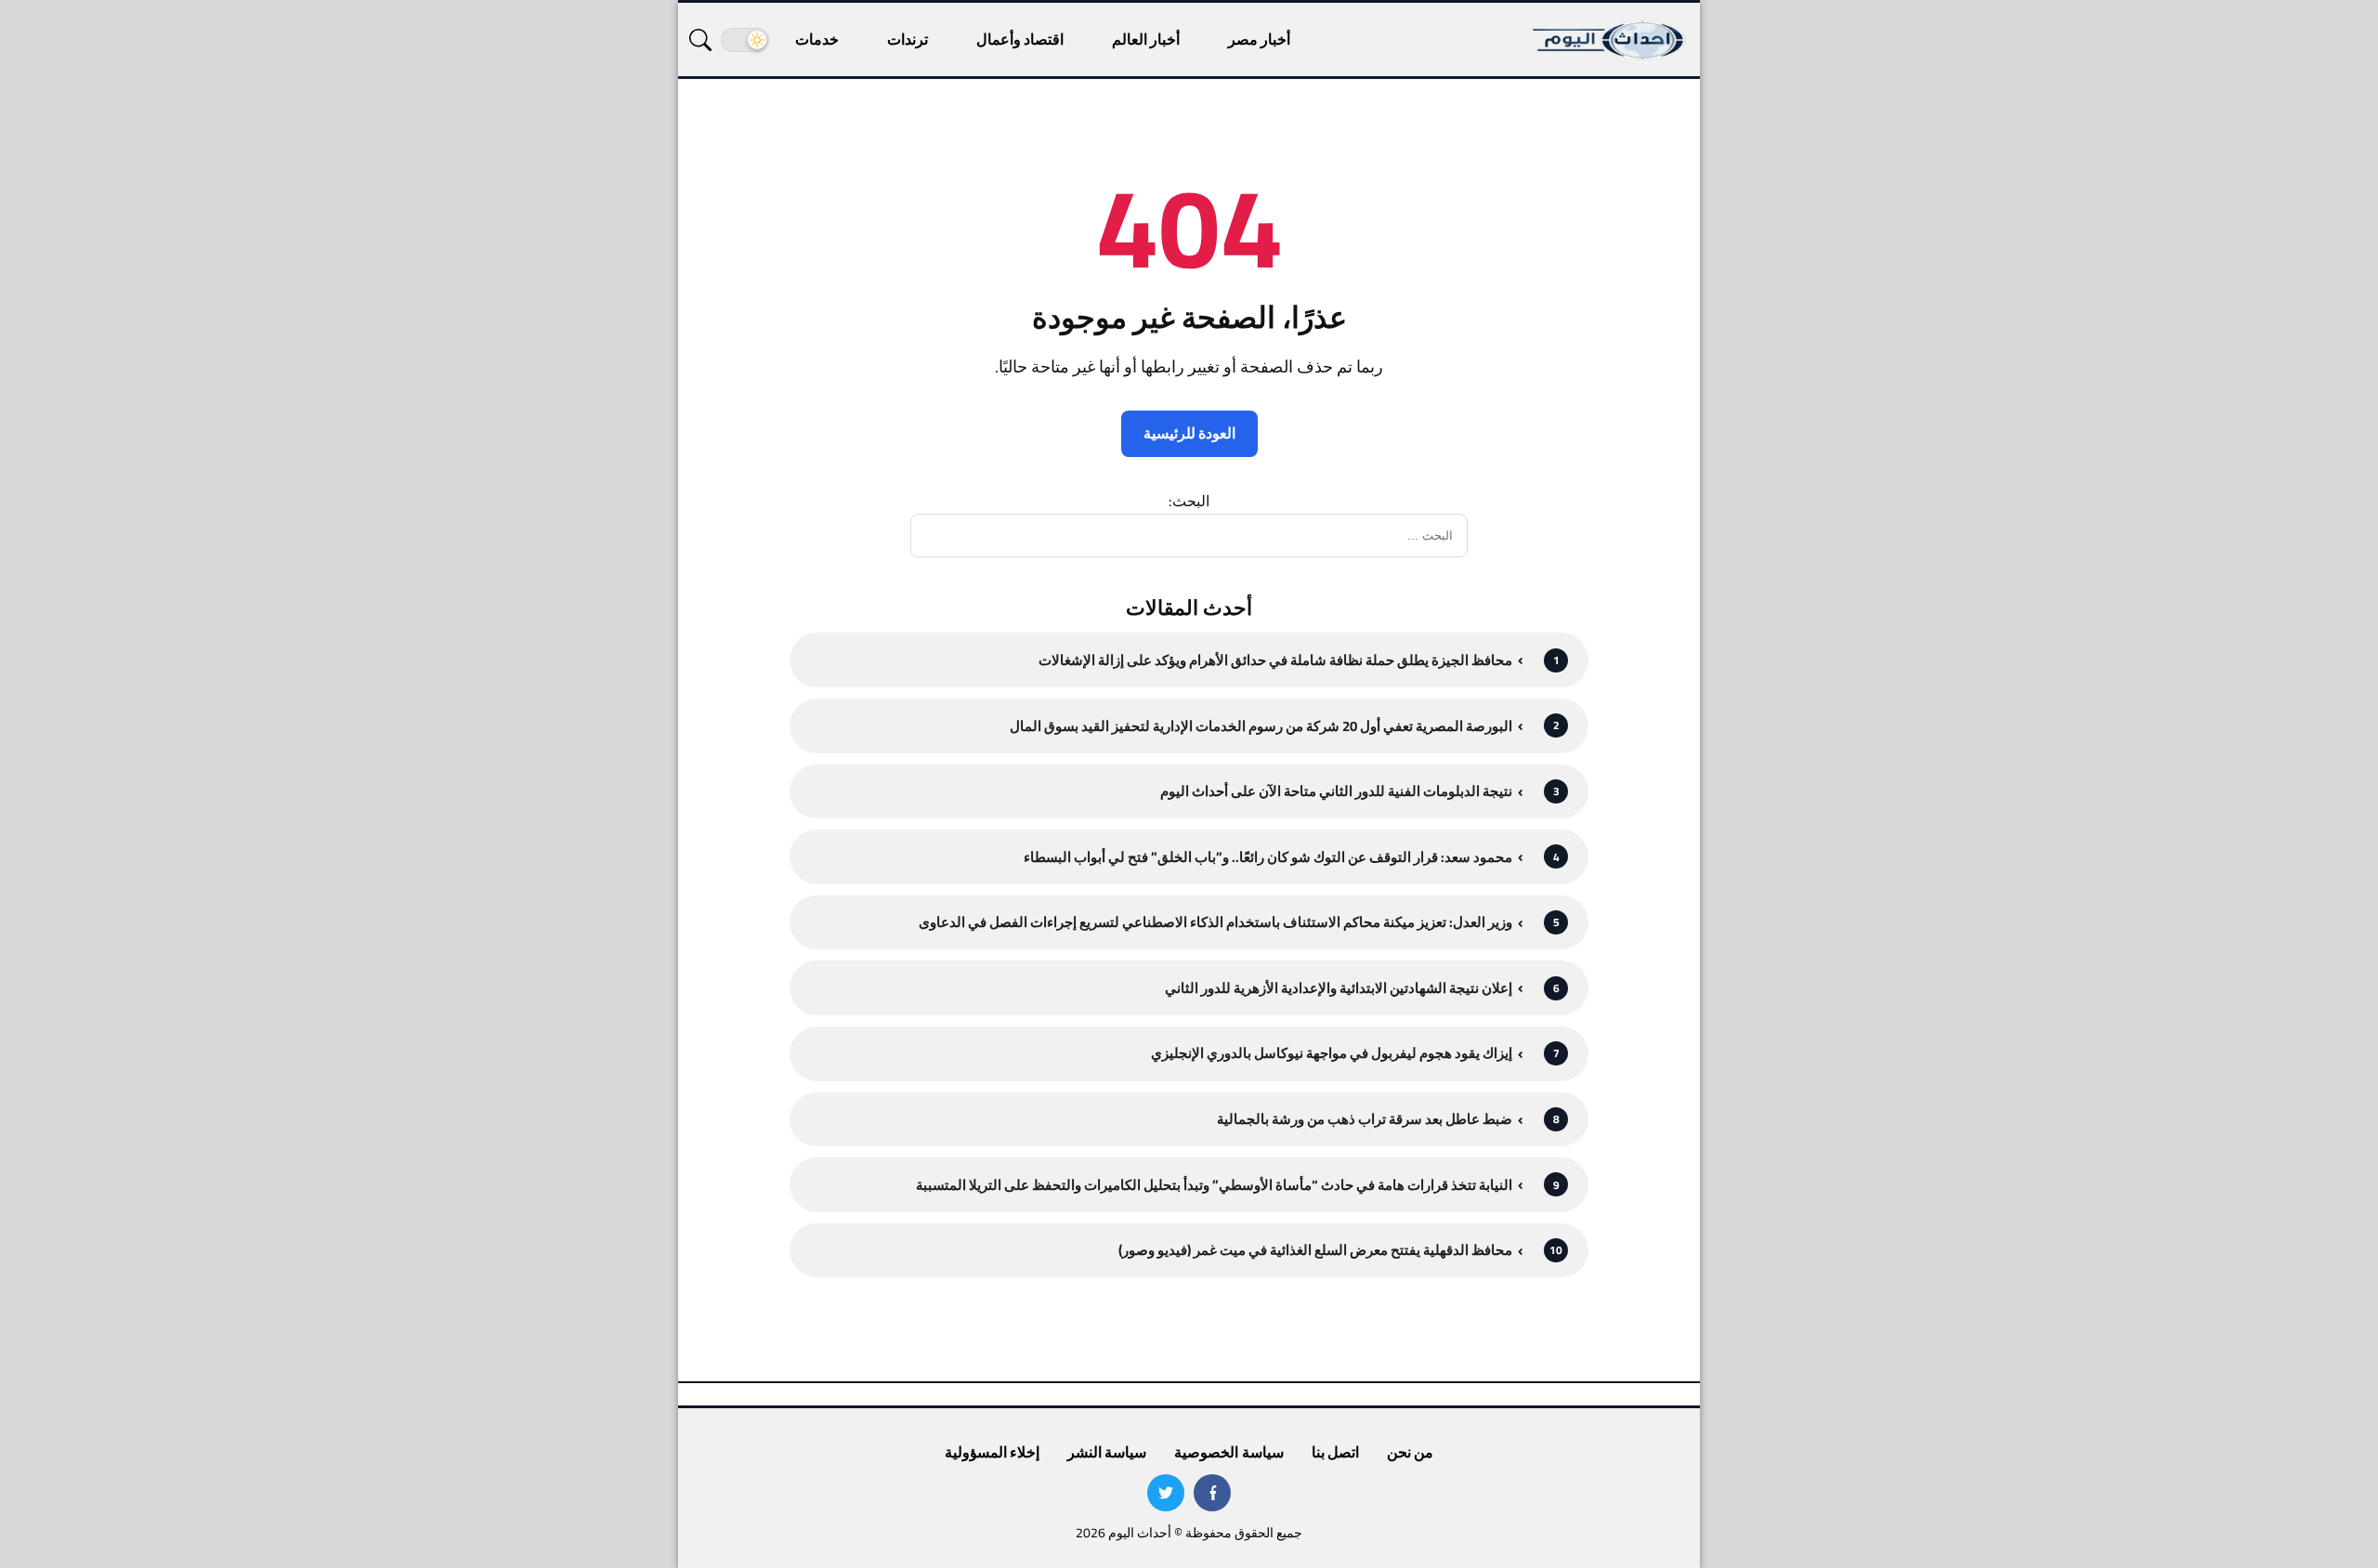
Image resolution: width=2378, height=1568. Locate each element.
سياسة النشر (1107, 1452)
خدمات (817, 39)
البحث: (1189, 501)
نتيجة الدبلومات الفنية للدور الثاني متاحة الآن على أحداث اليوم (1336, 791)
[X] (1166, 1493)
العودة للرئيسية (1189, 433)
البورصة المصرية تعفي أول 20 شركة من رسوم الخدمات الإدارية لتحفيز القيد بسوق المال (1261, 726)
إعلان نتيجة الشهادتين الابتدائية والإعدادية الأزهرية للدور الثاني (1339, 988)
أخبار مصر (1259, 39)
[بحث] (700, 40)
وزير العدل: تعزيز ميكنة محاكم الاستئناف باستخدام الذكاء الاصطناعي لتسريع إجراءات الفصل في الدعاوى (1215, 922)
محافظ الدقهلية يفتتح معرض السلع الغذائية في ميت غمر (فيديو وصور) (1315, 1250)
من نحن (1410, 1452)
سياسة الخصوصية (1228, 1452)
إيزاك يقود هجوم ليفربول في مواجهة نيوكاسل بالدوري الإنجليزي (1332, 1053)
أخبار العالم (1146, 39)
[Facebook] (1212, 1493)
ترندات (908, 39)
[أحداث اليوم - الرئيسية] (1610, 39)
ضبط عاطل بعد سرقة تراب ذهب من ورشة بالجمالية (1365, 1119)
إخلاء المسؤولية (992, 1452)
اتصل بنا (1335, 1452)
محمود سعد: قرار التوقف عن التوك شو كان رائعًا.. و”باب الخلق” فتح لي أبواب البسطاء (1268, 857)
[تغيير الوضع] (745, 40)
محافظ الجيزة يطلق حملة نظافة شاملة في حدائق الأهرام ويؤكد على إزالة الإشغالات (1275, 660)
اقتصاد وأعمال (1020, 39)
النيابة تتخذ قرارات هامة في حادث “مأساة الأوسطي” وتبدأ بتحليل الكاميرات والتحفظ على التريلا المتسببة (1214, 1185)
